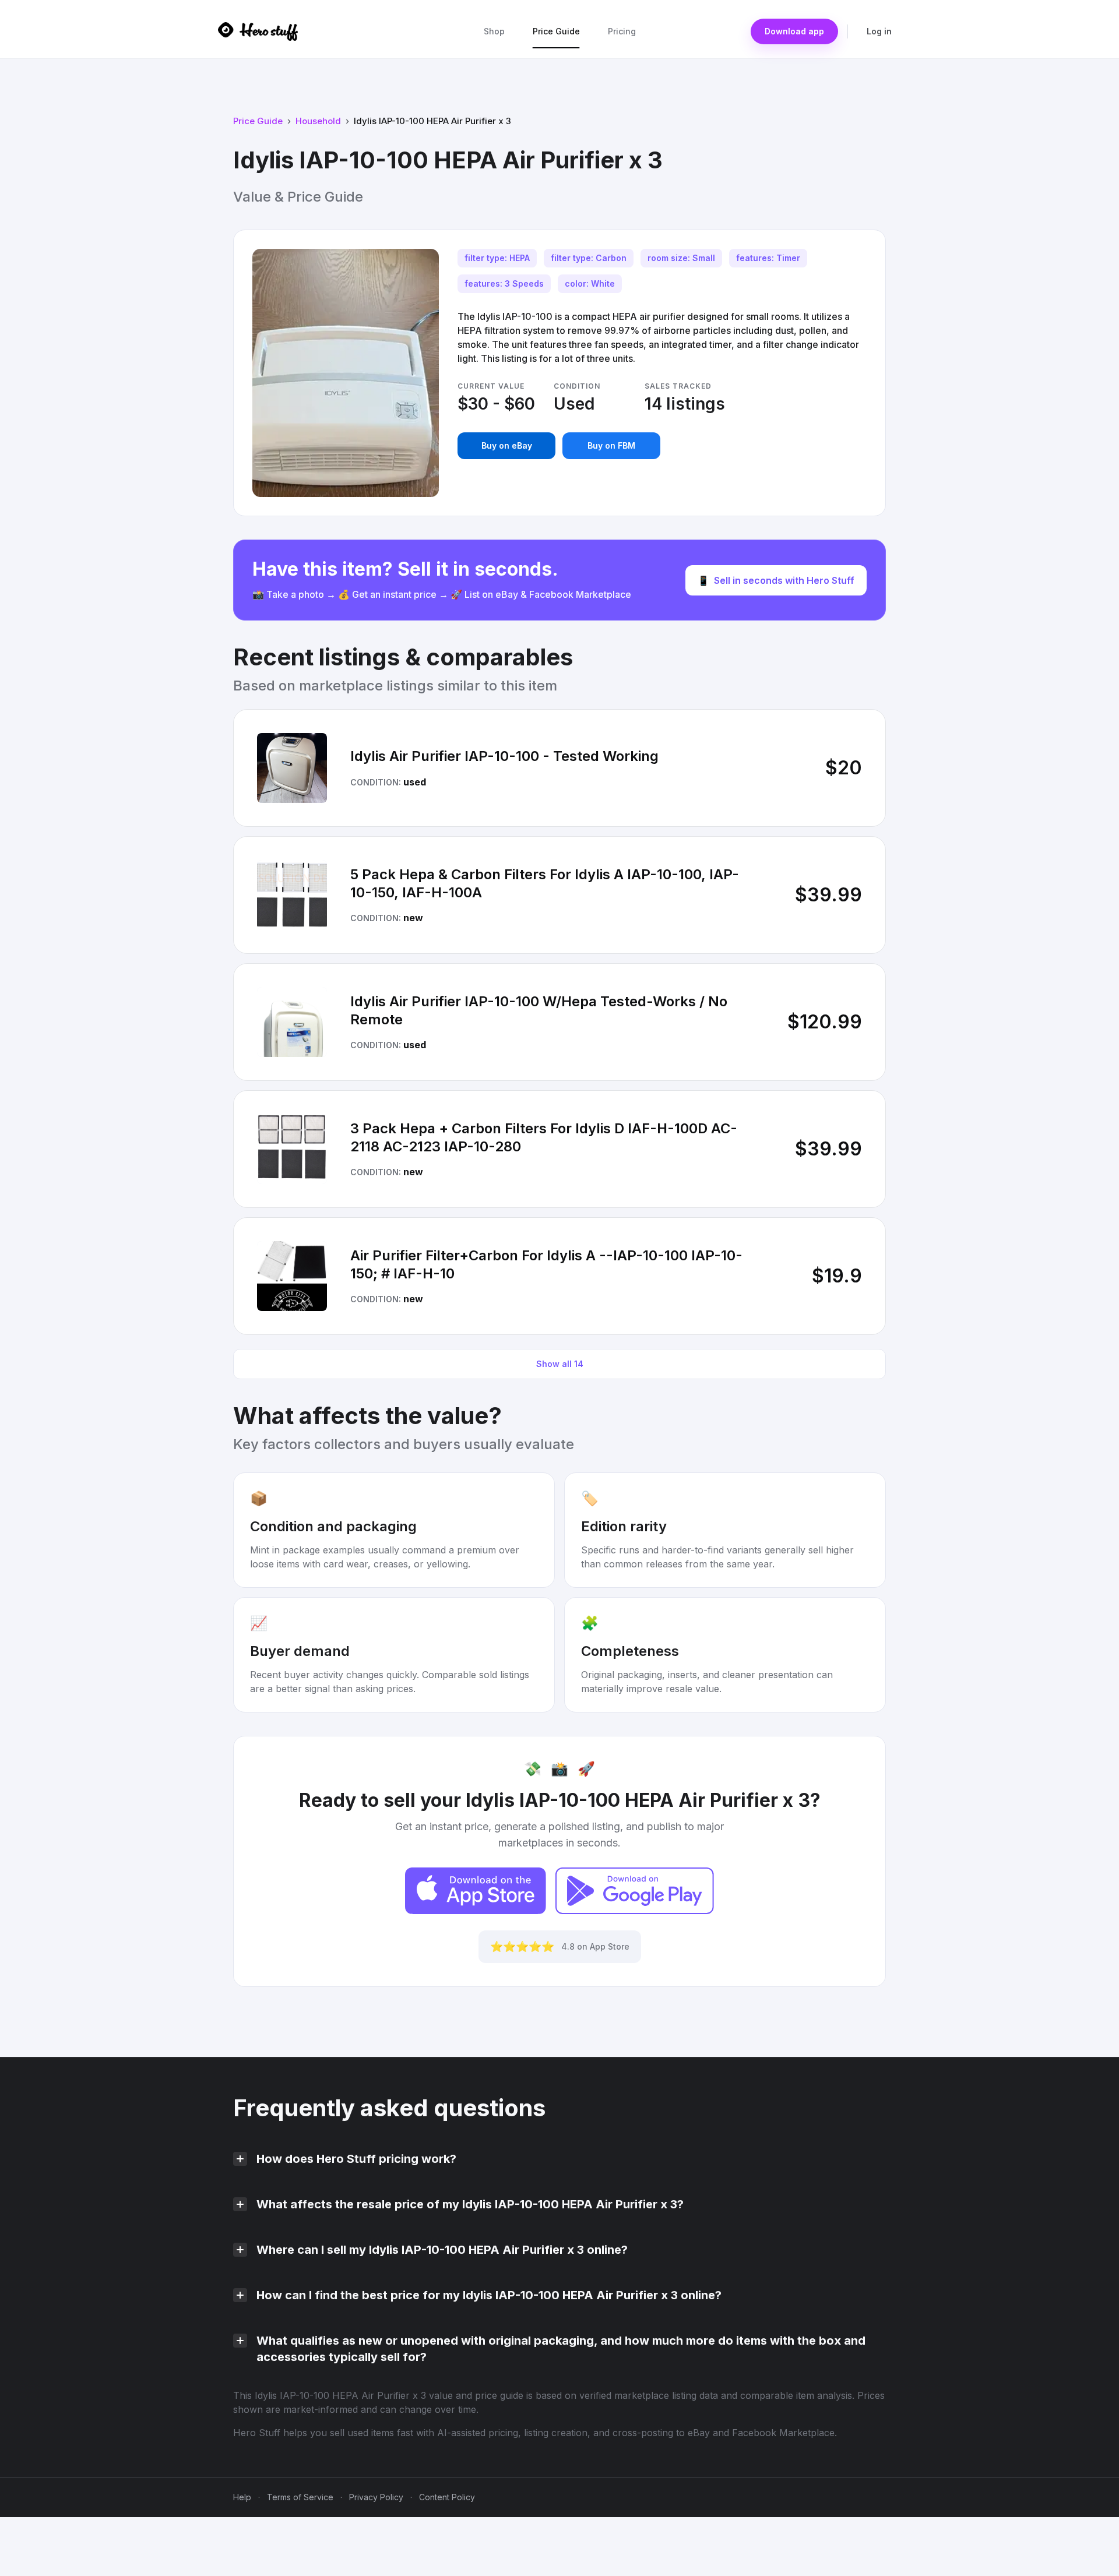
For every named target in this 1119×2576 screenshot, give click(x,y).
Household (318, 121)
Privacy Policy (376, 2497)
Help (242, 2497)
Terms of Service (300, 2497)
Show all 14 (560, 1364)
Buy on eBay (507, 445)
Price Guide (556, 31)
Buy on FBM (611, 445)
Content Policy (447, 2497)
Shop (494, 31)
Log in (879, 31)
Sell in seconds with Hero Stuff (776, 580)
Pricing (622, 31)
